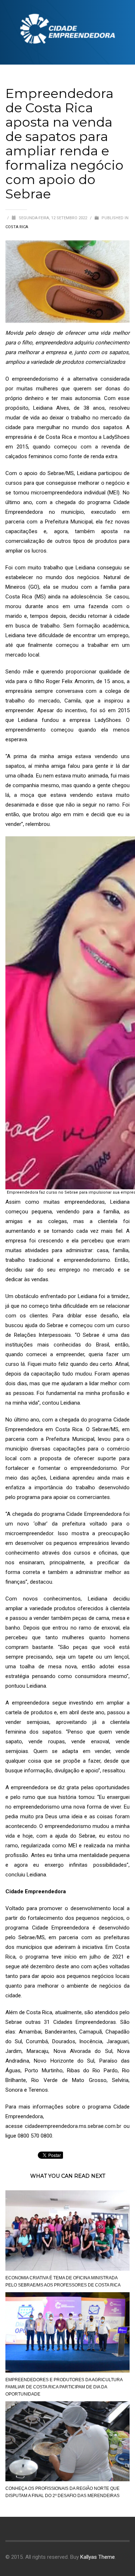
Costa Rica (17, 227)
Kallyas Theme (98, 2557)
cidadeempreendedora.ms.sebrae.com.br (73, 2126)
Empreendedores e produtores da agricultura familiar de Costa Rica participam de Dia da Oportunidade (64, 2387)
